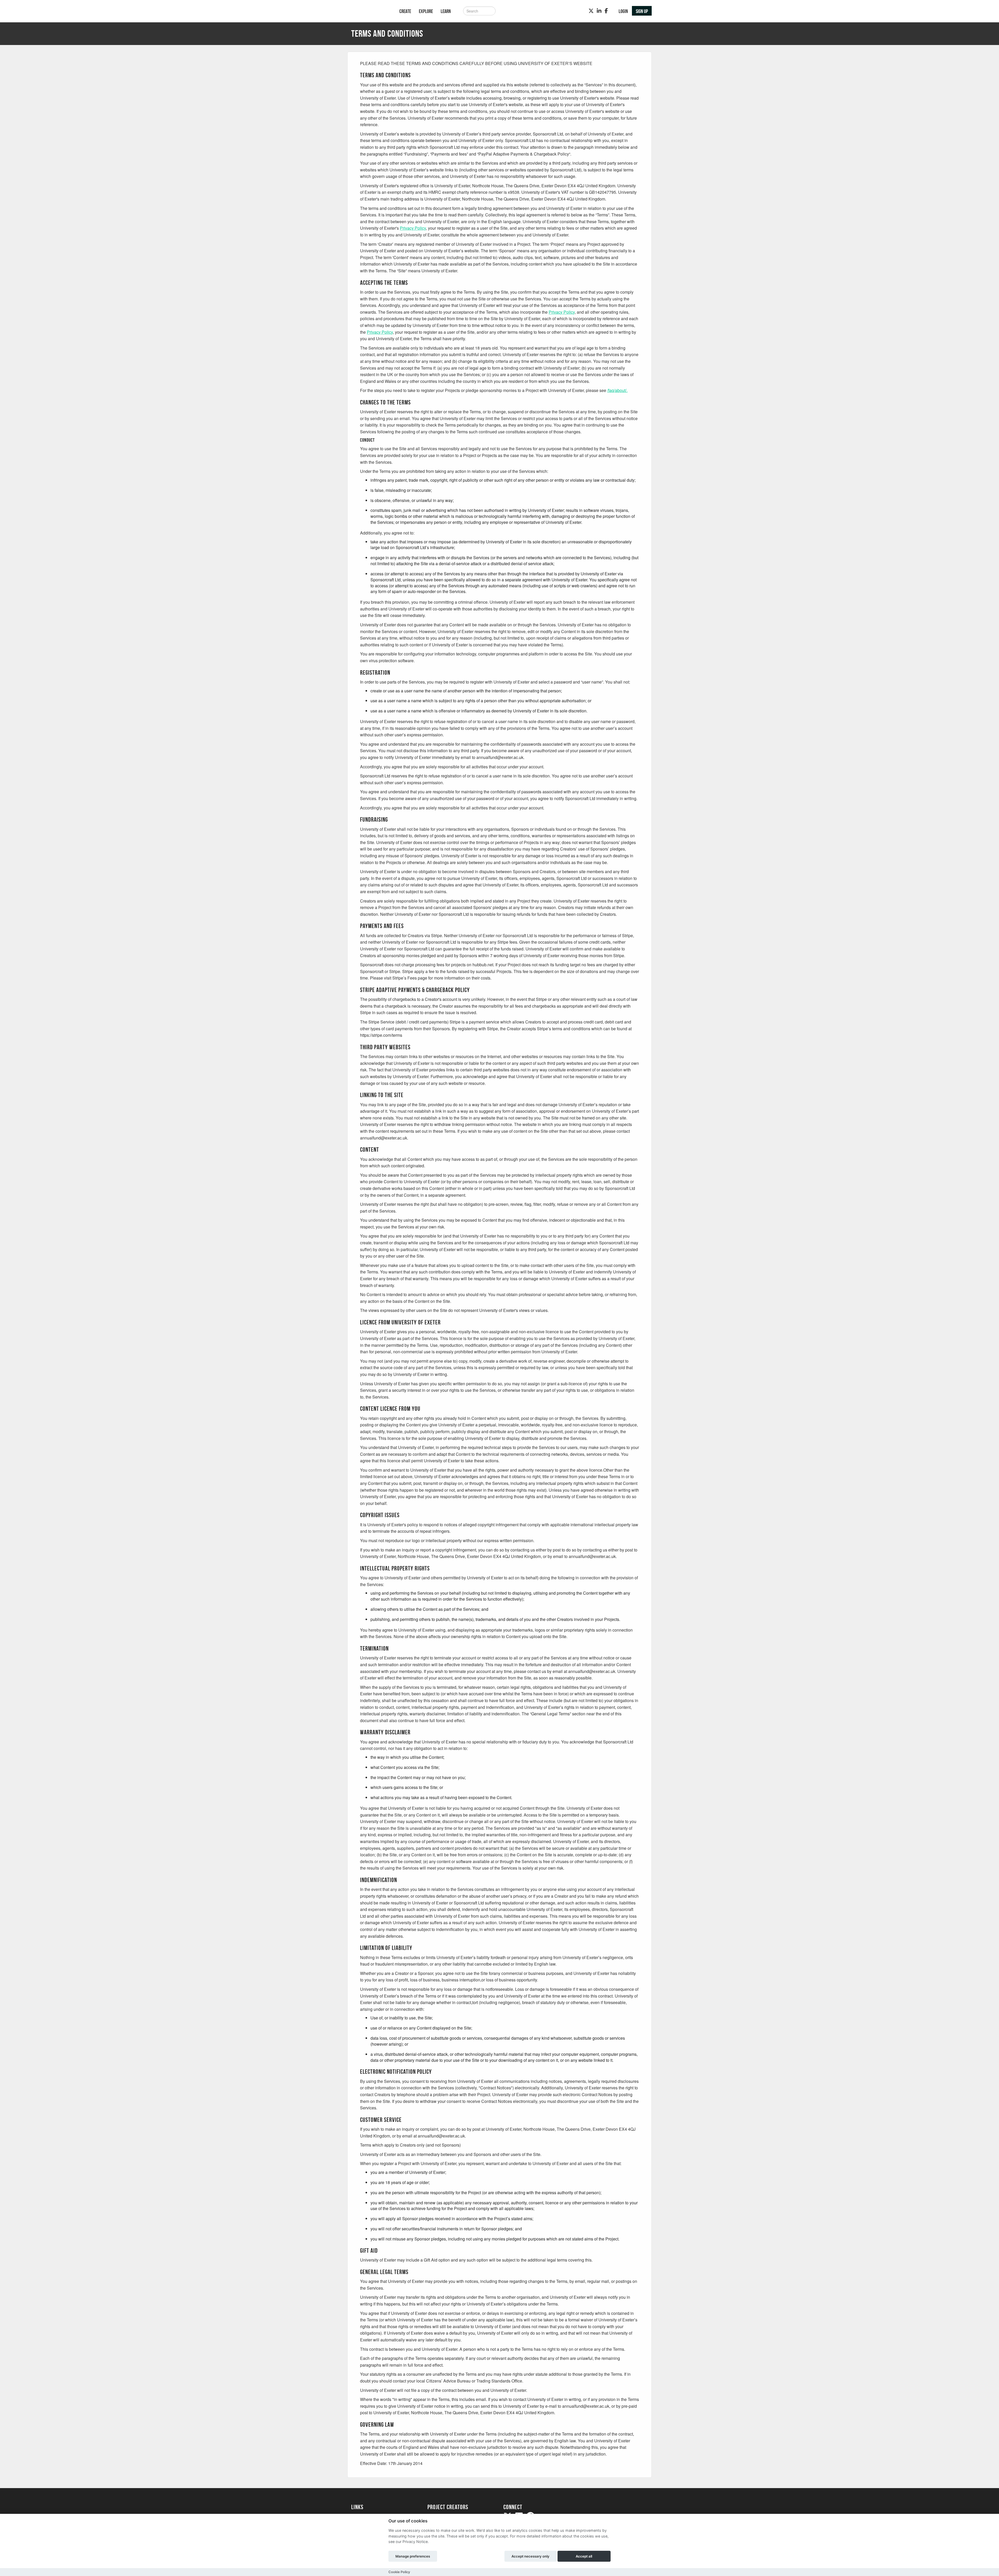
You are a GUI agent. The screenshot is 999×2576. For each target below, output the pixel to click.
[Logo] (369, 12)
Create (405, 11)
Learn (446, 11)
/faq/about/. (617, 390)
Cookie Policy (399, 2572)
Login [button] (623, 11)
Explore (426, 11)
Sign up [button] (642, 11)
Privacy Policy (413, 228)
